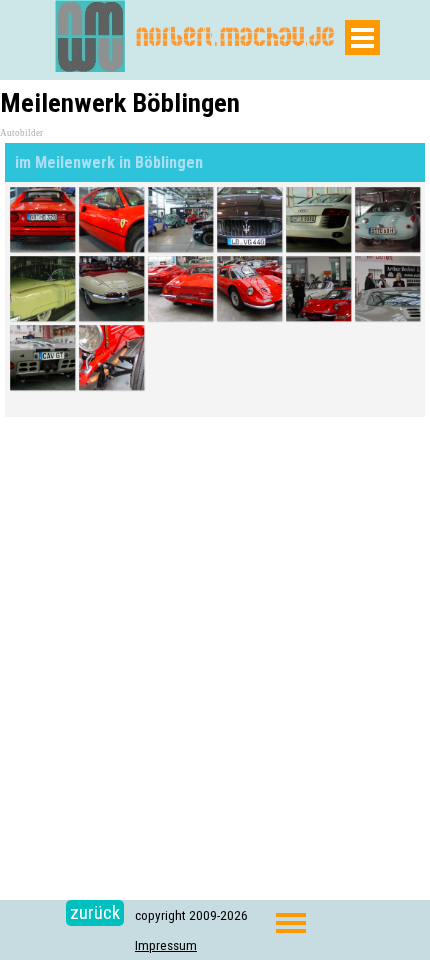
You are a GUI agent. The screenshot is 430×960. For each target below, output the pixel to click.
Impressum (166, 945)
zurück (95, 913)
